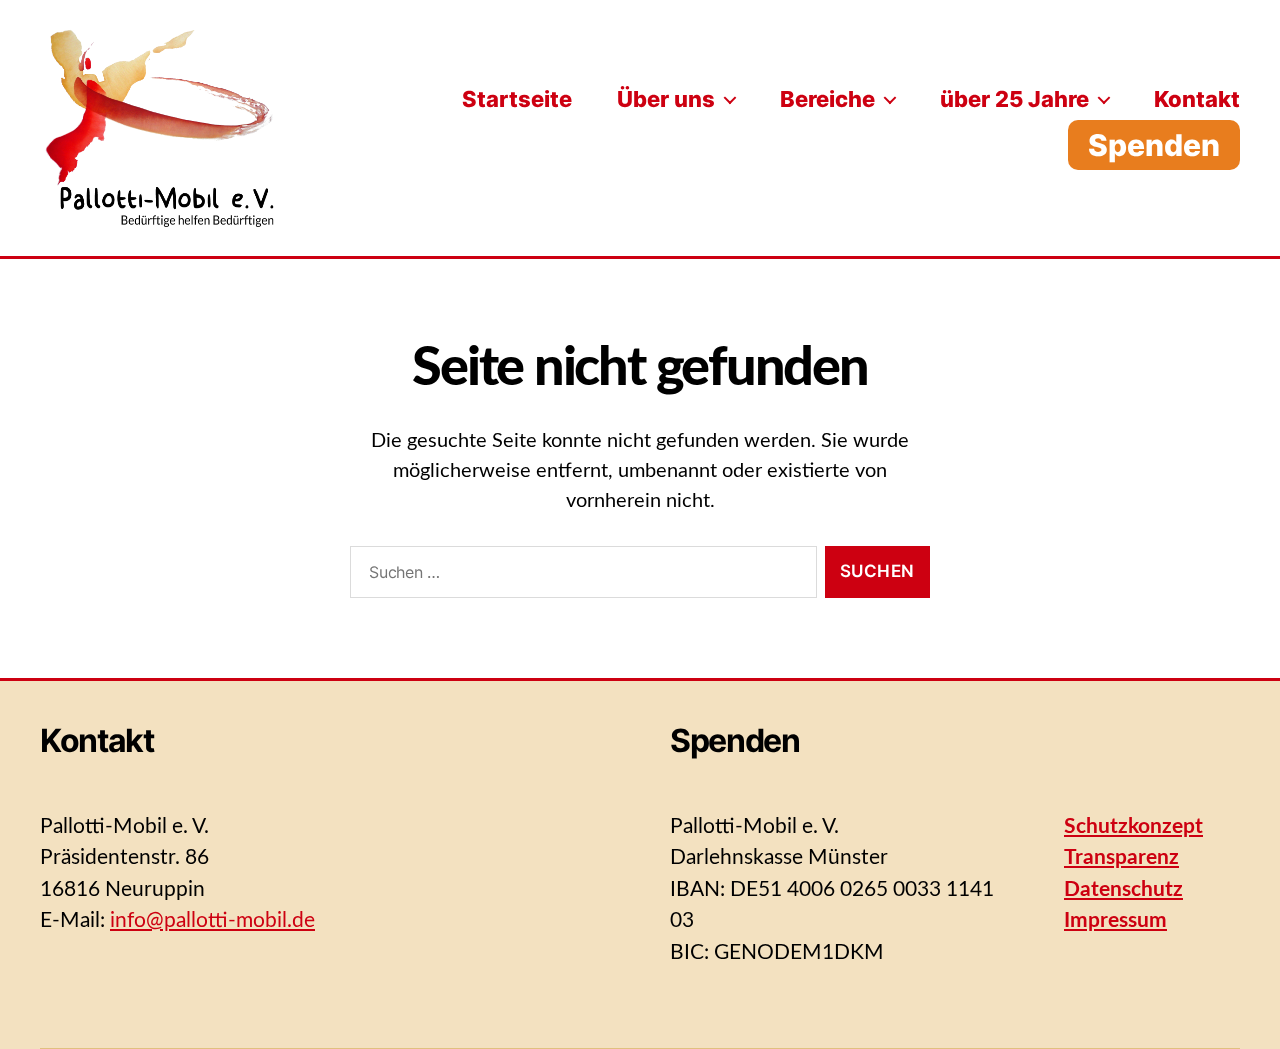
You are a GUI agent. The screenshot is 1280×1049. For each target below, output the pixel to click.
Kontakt (1197, 99)
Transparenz (1121, 857)
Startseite (517, 99)
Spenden (1154, 145)
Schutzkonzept (1133, 826)
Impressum (1115, 920)
